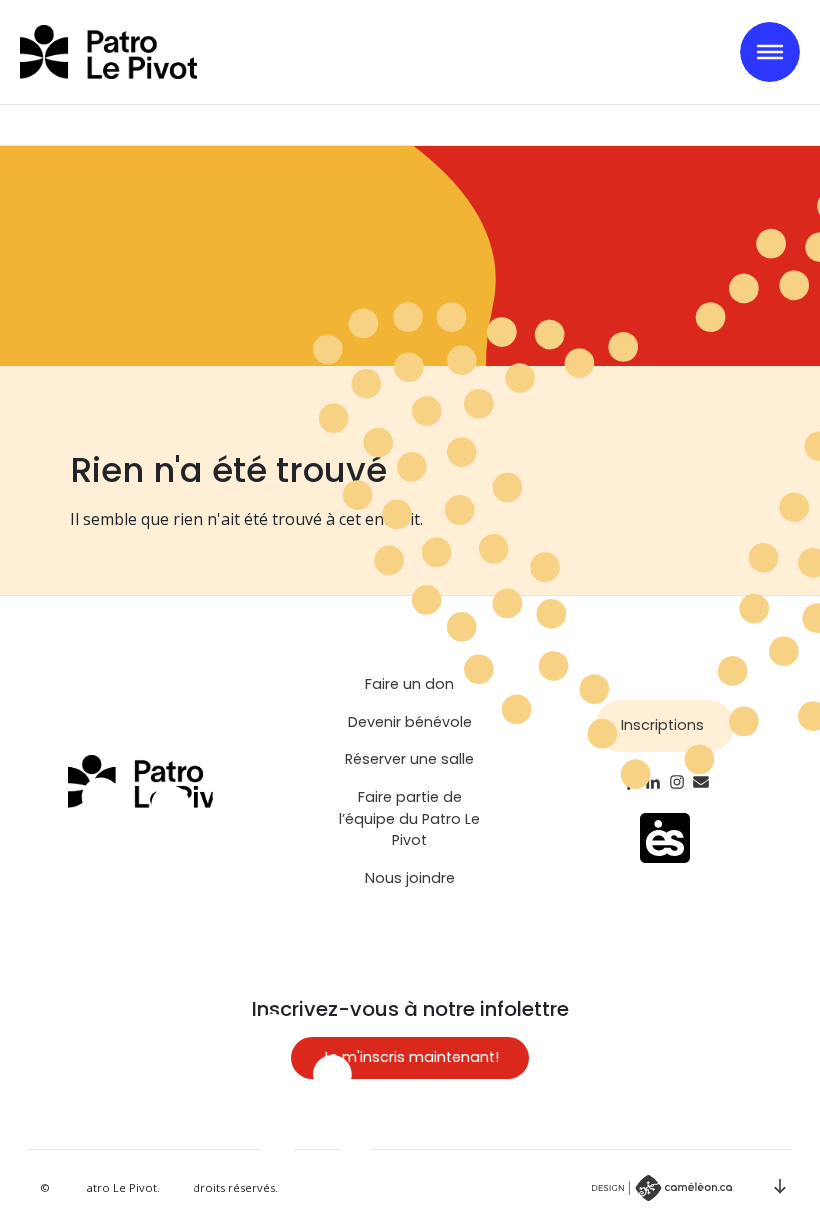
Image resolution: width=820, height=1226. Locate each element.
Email (701, 782)
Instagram (677, 782)
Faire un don (409, 684)
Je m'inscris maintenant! (410, 1057)
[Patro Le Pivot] (108, 52)
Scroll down (780, 1186)
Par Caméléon (662, 1188)
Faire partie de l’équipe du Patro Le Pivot (409, 818)
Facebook (629, 782)
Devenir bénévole (410, 722)
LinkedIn (653, 782)
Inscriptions (662, 725)
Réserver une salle (409, 759)
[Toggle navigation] (770, 52)
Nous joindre (410, 878)
